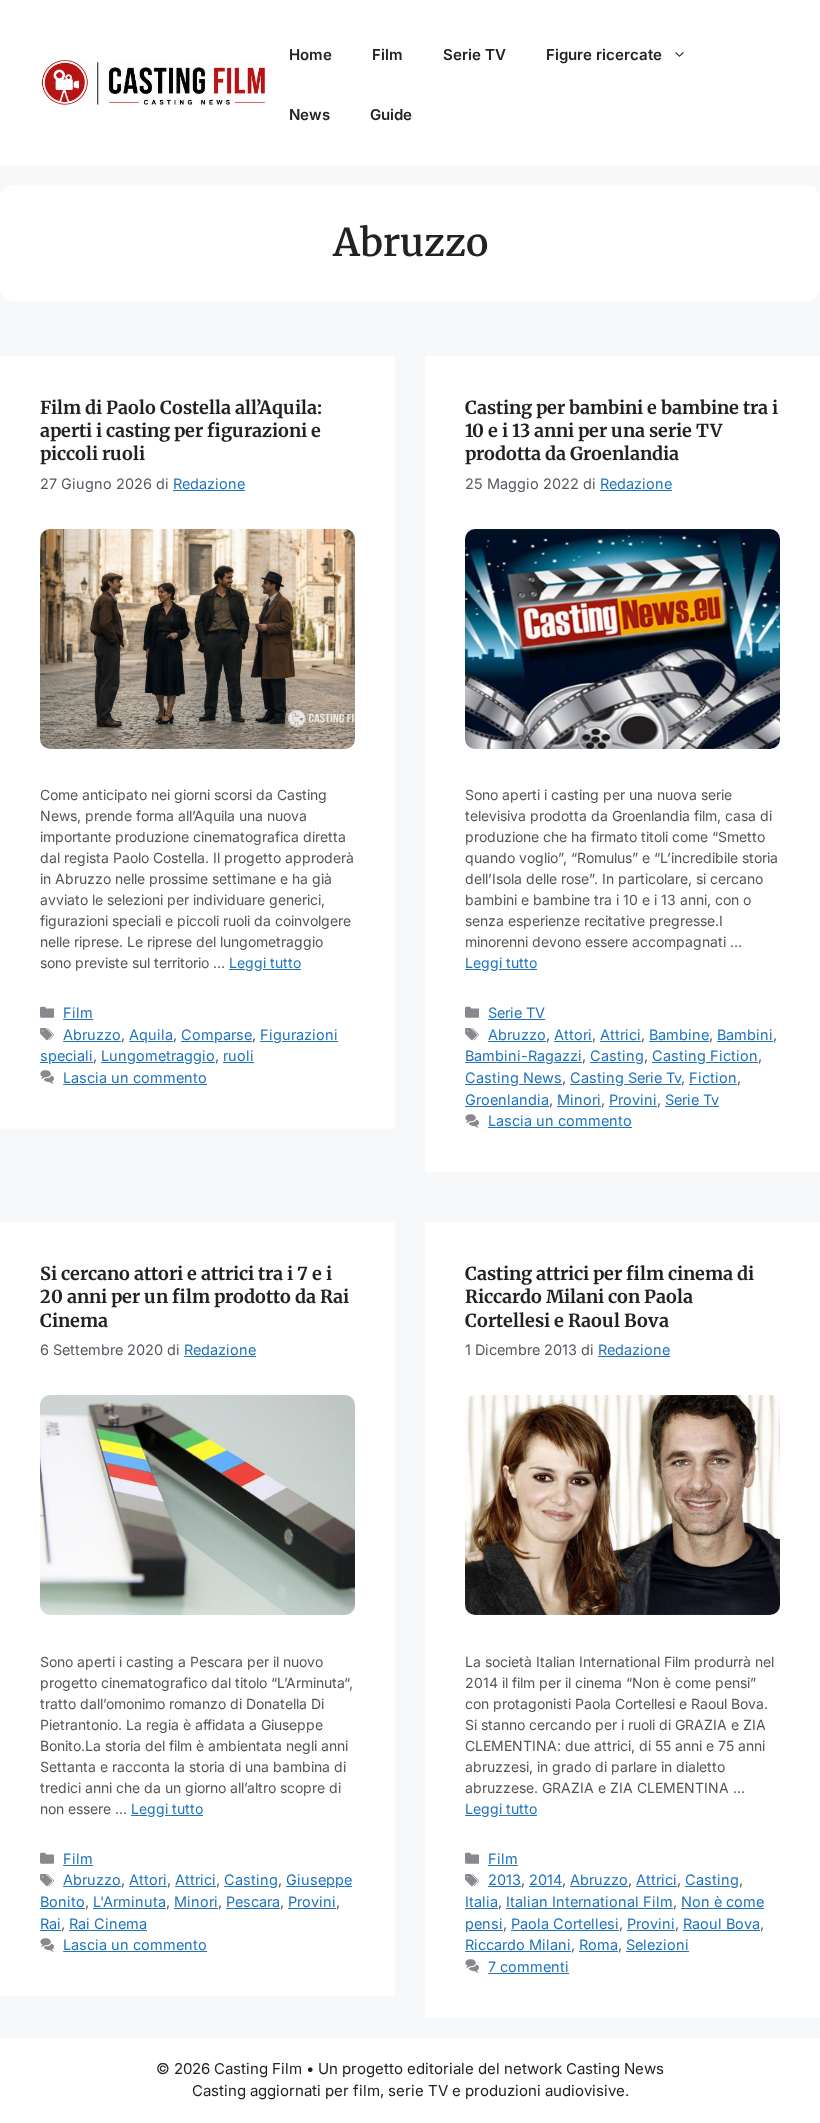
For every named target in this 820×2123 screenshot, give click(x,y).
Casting (617, 1055)
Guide (391, 114)
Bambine (679, 1034)
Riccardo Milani (518, 1944)
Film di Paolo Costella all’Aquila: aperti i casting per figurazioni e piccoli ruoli (181, 431)
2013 (504, 1879)
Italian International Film (589, 1901)
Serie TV (474, 54)
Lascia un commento (135, 1077)
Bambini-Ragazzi (523, 1055)
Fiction (713, 1077)
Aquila (151, 1034)
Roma (598, 1944)
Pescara (253, 1901)
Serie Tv (692, 1099)
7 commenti (528, 1966)
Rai (50, 1923)
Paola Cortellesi (565, 1923)
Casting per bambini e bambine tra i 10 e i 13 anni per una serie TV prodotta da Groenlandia (621, 431)
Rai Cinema (108, 1923)
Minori (579, 1099)
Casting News (513, 1077)
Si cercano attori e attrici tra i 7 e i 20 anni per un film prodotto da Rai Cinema (194, 1297)
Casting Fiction (705, 1055)
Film (387, 54)
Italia (481, 1901)
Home (310, 54)
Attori (573, 1034)
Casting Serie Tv (625, 1077)
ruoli (238, 1055)
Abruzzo (92, 1034)
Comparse (216, 1034)
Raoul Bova (721, 1923)
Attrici (620, 1034)
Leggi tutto (265, 962)
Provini (633, 1099)
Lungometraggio (158, 1055)
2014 (545, 1879)
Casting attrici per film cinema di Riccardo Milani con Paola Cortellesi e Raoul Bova (609, 1297)
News (309, 114)
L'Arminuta (129, 1901)
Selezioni (657, 1944)
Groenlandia (507, 1099)
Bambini (745, 1034)
